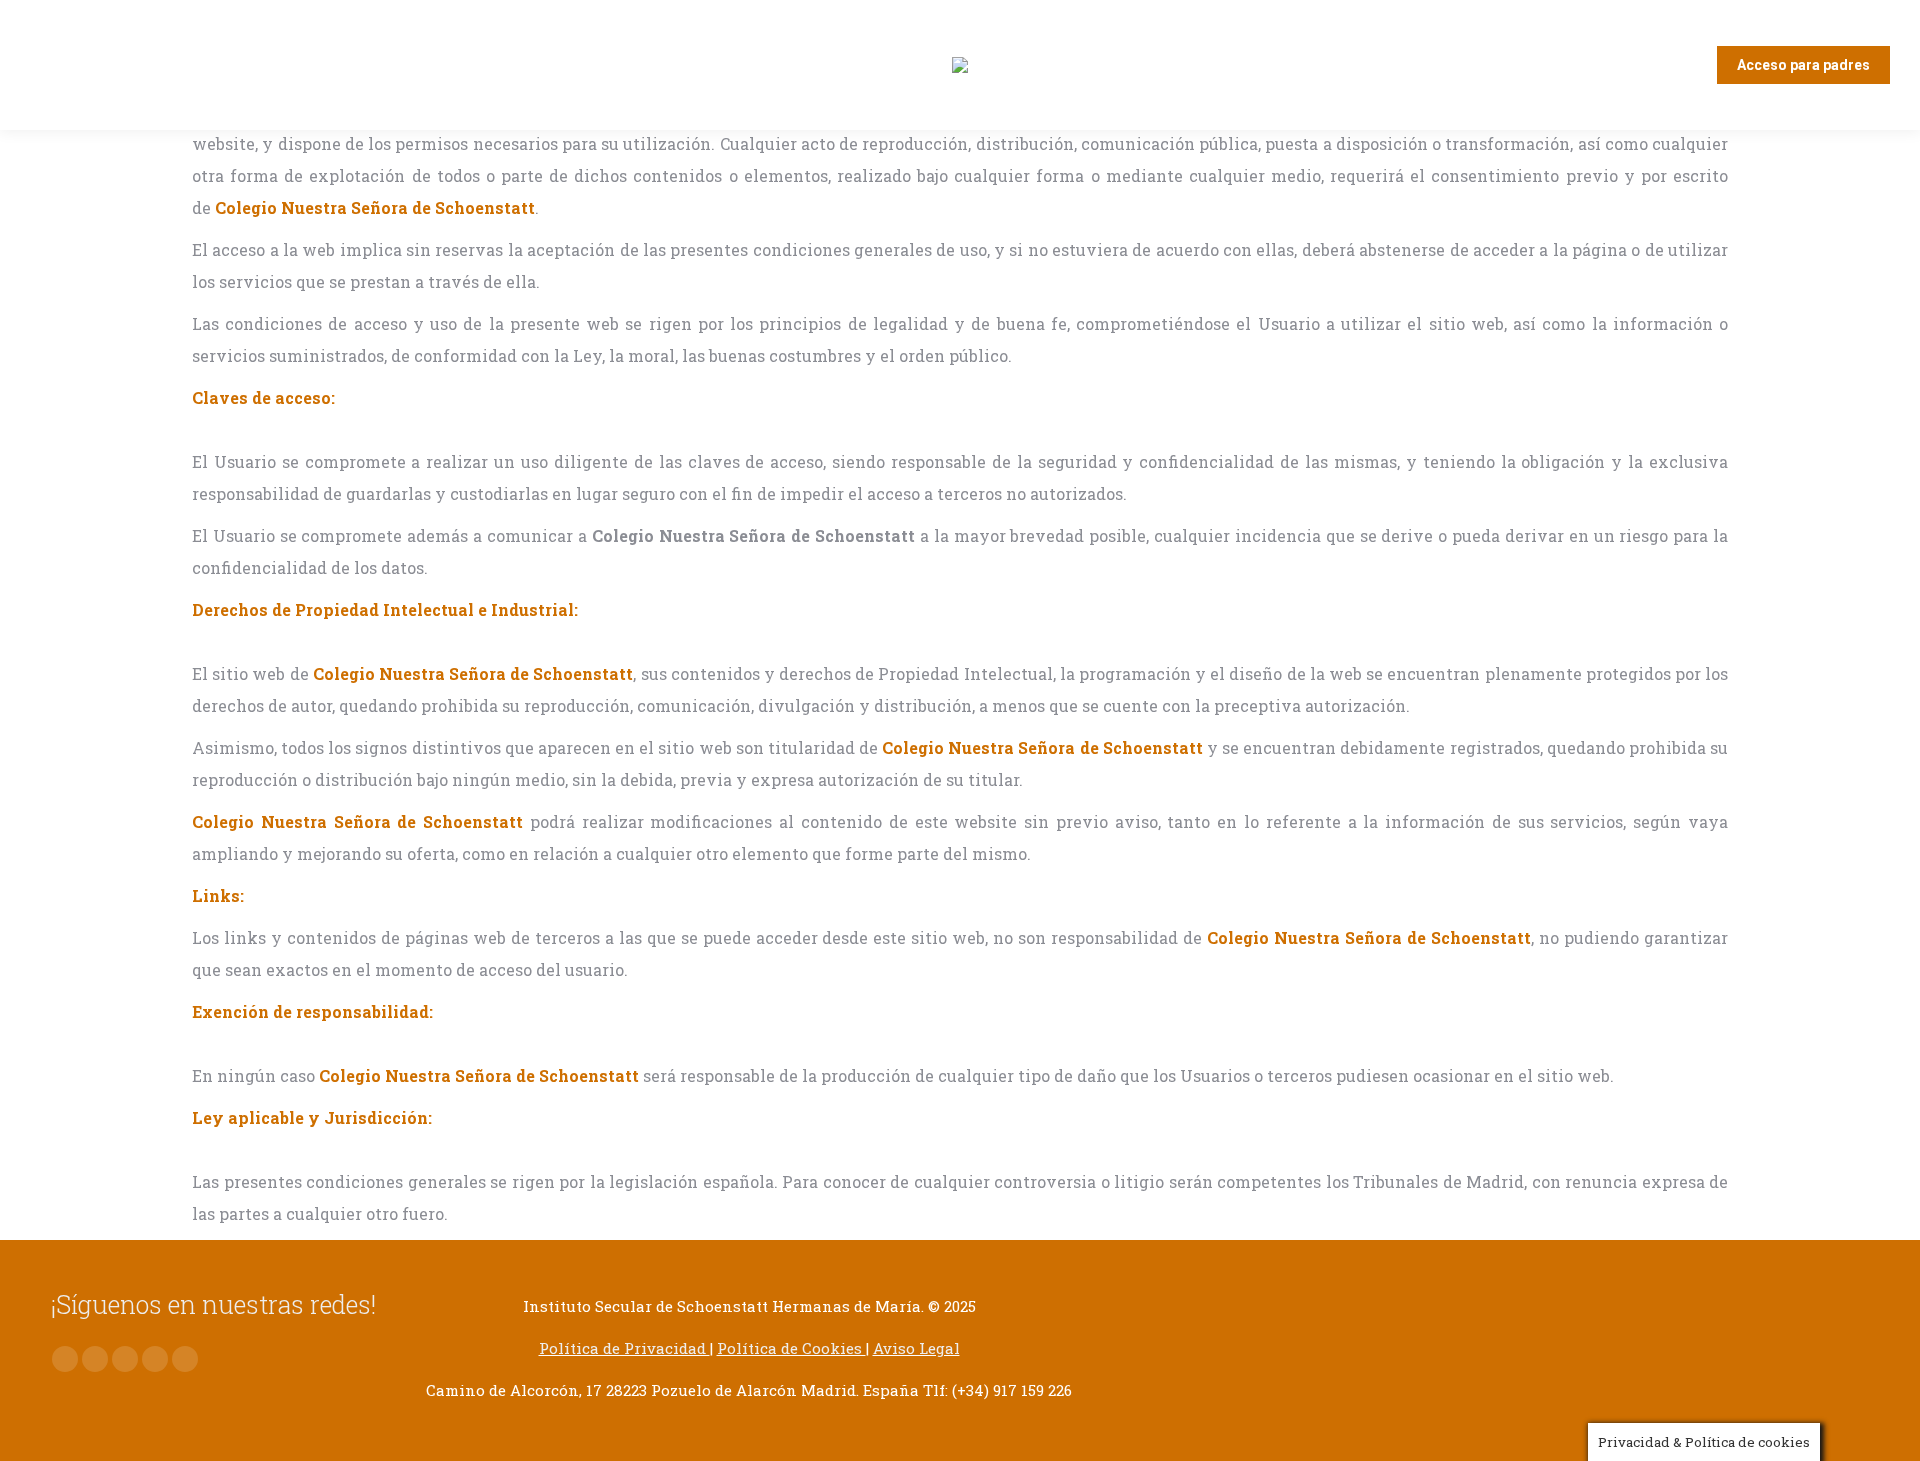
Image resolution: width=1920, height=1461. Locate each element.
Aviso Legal (916, 1348)
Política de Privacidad (624, 1348)
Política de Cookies (791, 1348)
